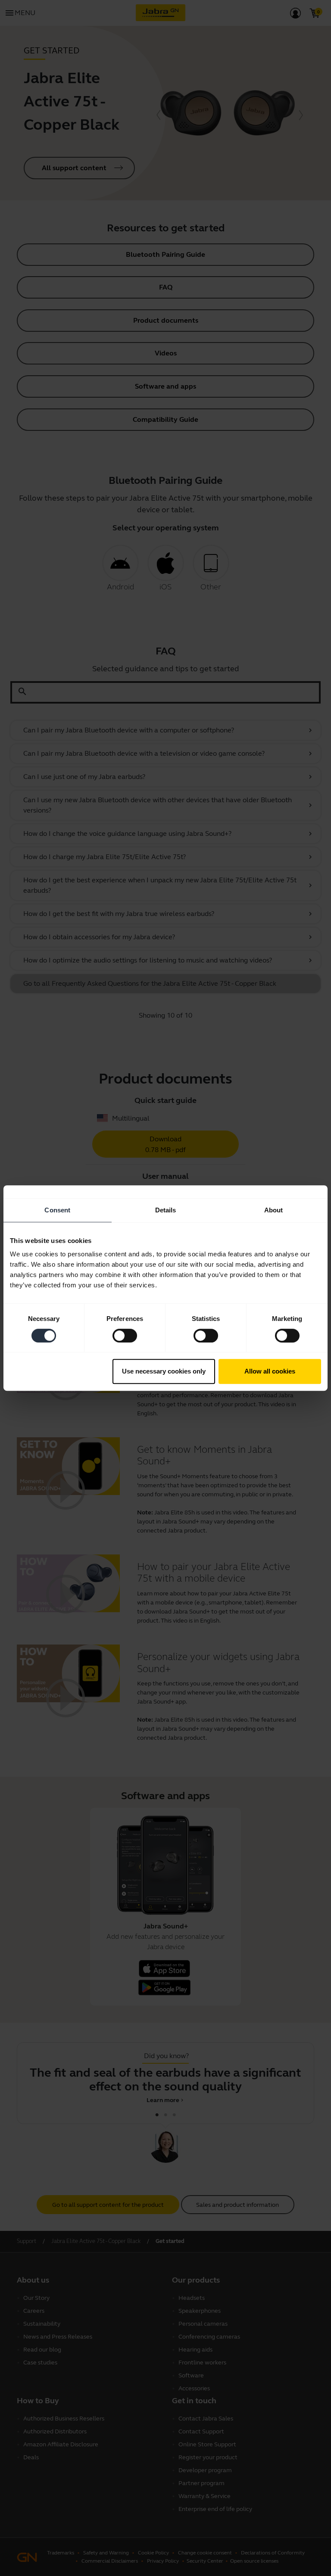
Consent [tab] (57, 1210)
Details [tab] (166, 1210)
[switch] (125, 1336)
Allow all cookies (270, 1371)
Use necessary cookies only (164, 1371)
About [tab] (274, 1210)
